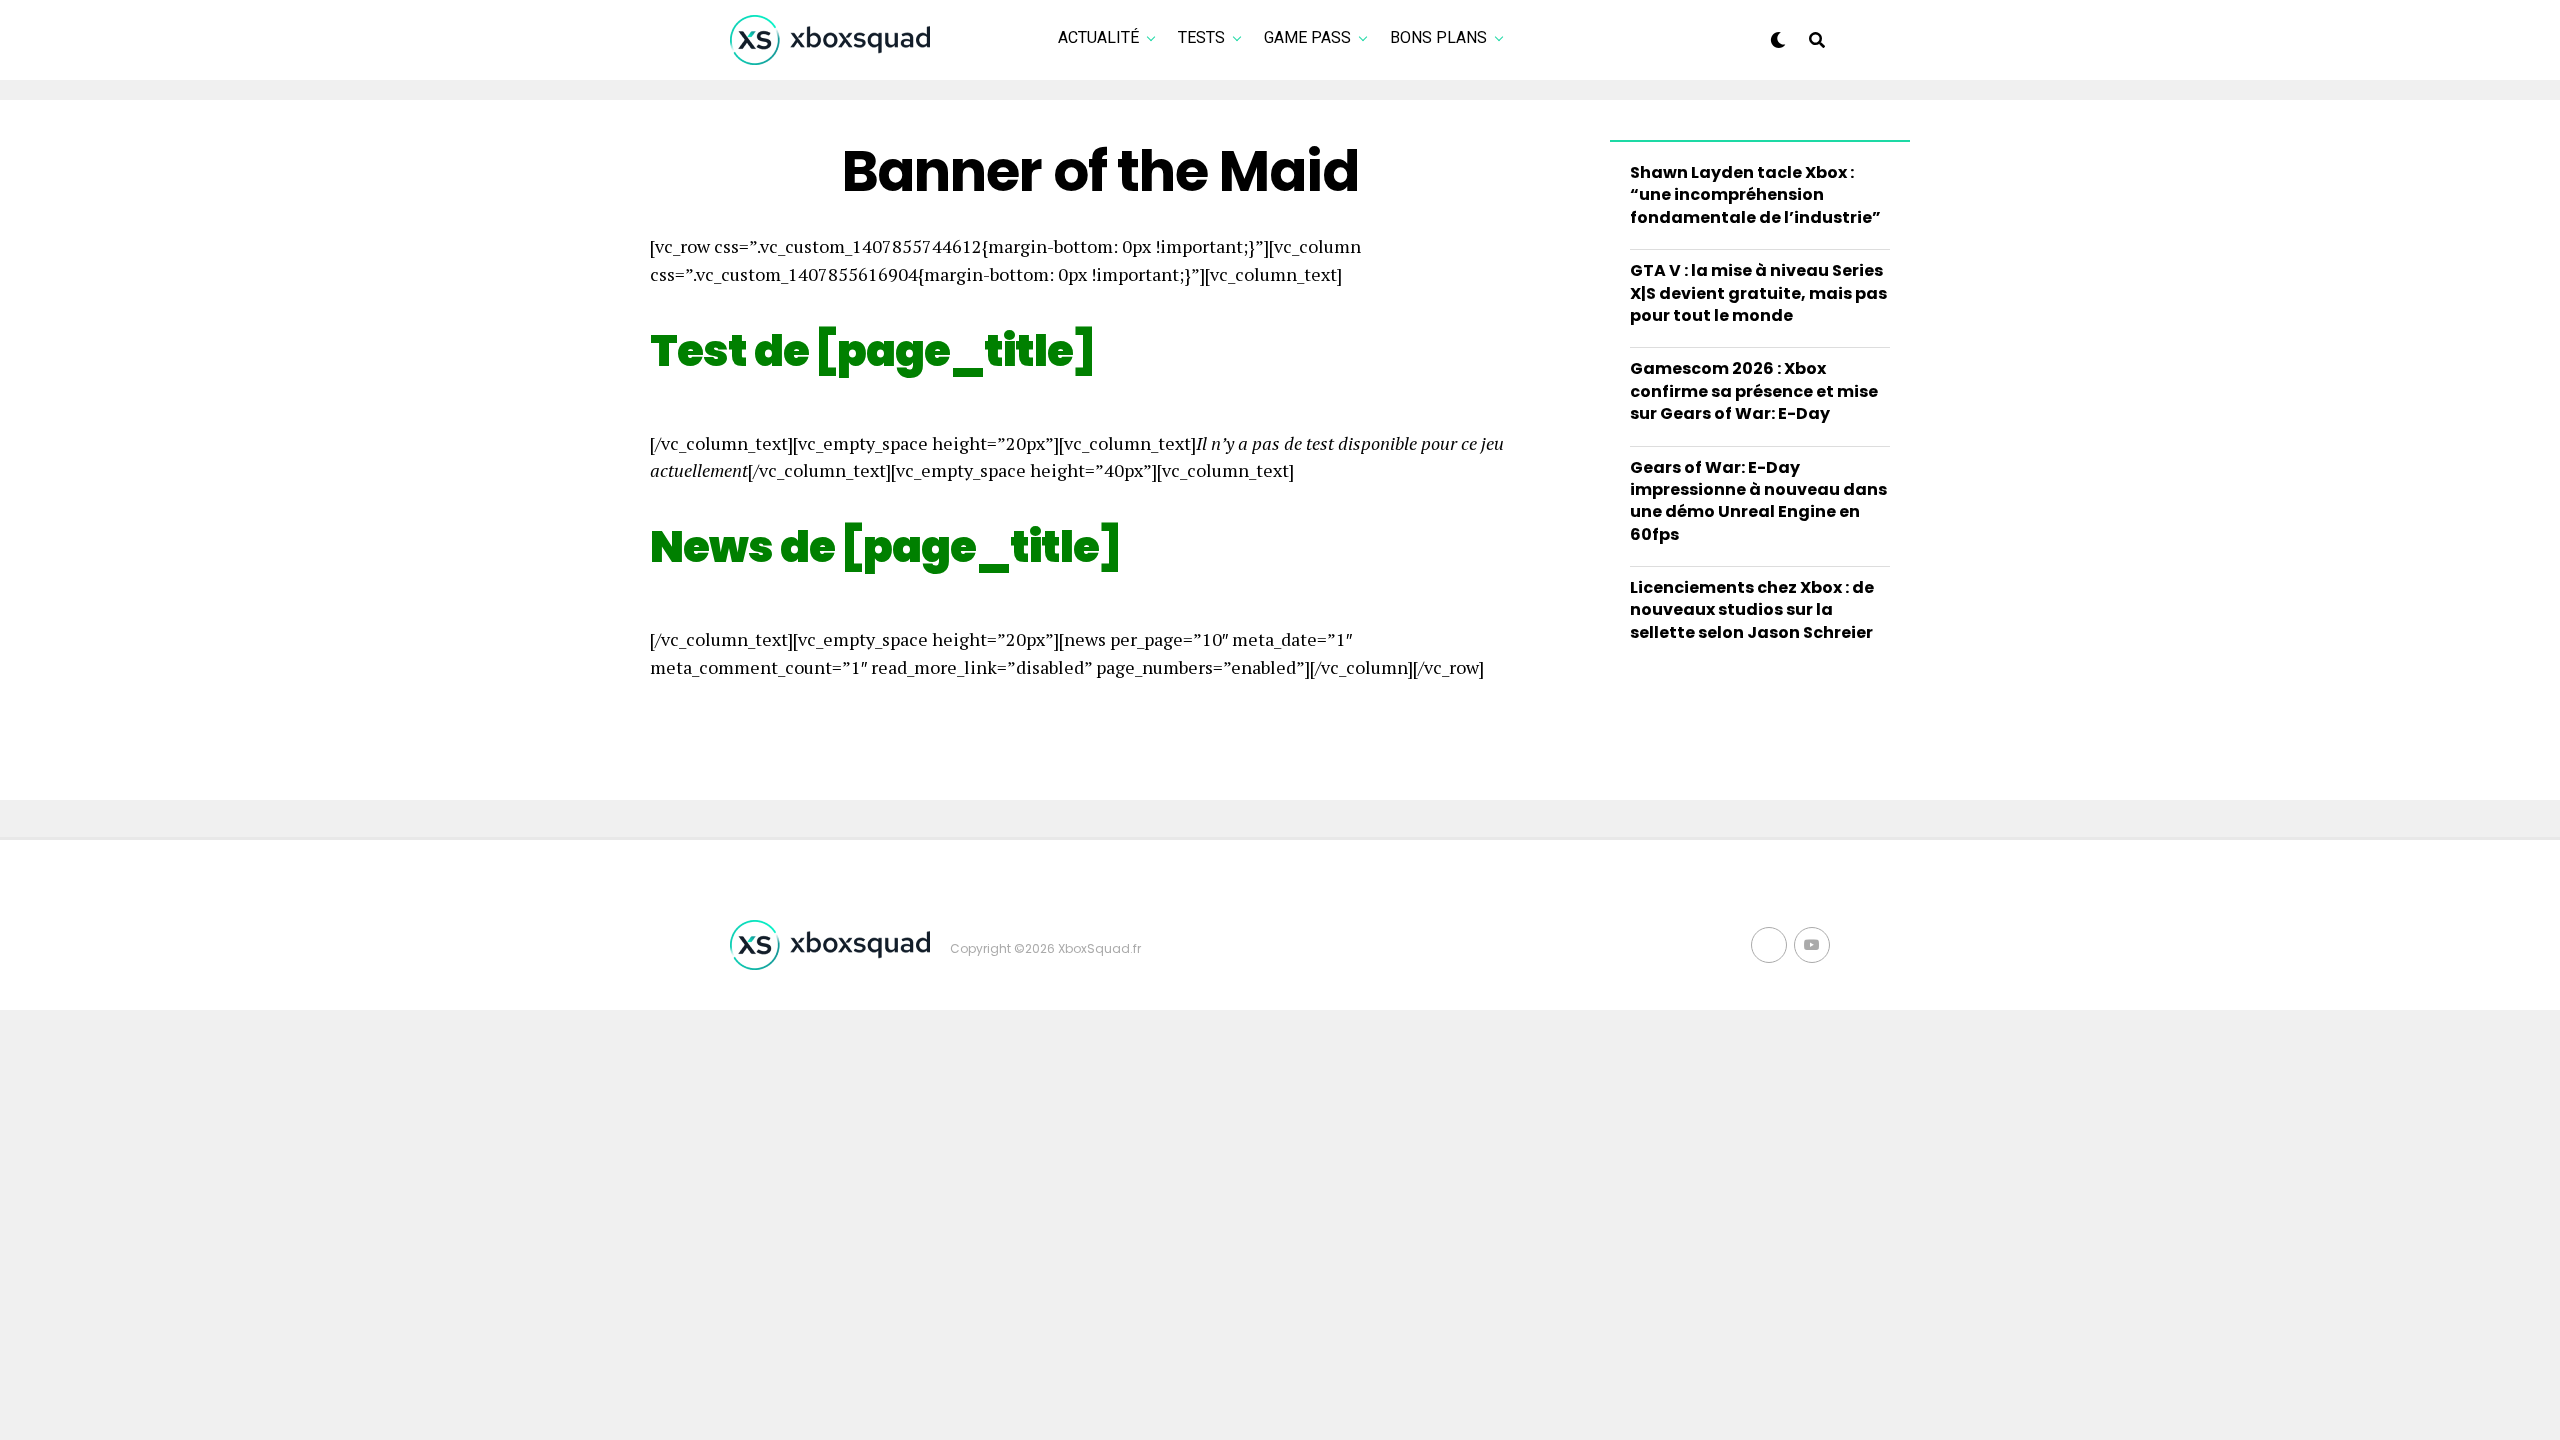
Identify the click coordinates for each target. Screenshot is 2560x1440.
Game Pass (1307, 37)
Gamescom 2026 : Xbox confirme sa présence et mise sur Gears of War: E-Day (1754, 391)
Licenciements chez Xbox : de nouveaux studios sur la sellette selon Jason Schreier (1752, 610)
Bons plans (1438, 37)
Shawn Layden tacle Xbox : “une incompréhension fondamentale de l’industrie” (1755, 195)
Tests (1201, 37)
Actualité (1098, 37)
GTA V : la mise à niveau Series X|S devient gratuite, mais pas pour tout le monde (1758, 293)
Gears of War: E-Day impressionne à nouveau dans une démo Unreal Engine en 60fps (1758, 501)
